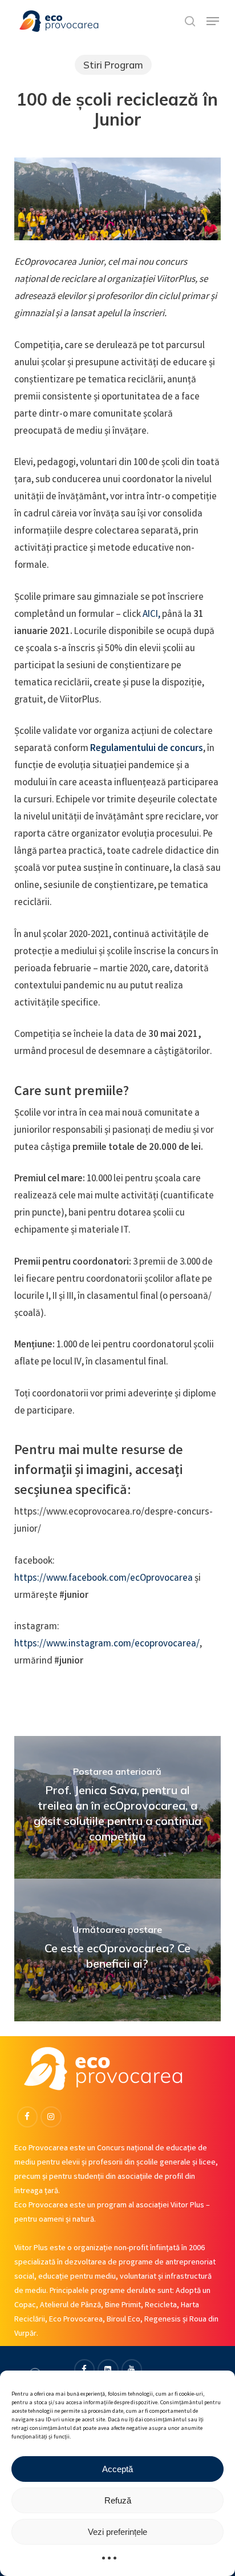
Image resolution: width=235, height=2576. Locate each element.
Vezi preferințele (117, 2532)
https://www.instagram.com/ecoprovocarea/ (107, 1644)
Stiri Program (113, 65)
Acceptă (117, 2469)
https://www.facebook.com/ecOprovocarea (104, 1579)
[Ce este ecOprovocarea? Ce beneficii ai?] (118, 1950)
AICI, (152, 615)
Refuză (118, 2500)
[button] (213, 21)
